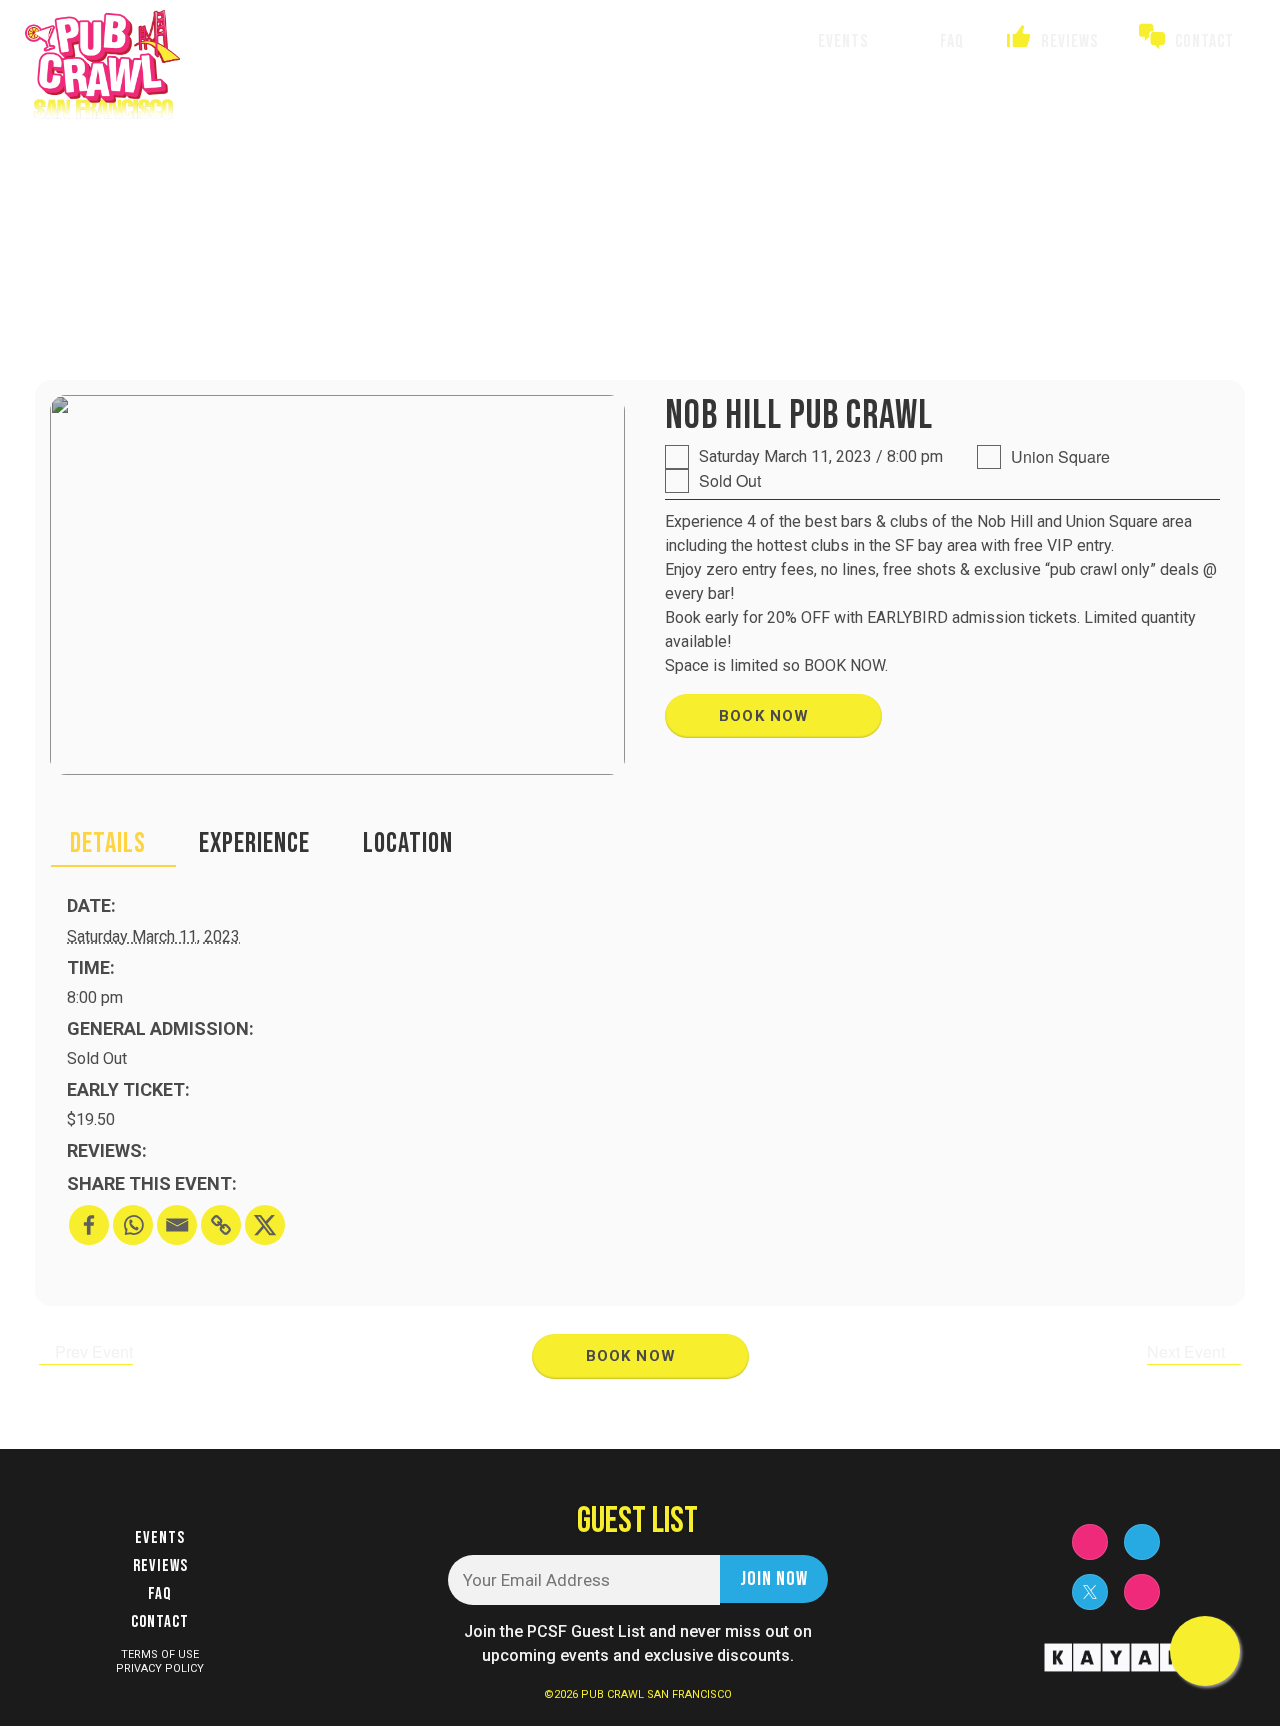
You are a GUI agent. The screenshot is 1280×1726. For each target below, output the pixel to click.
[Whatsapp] (133, 1225)
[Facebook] (89, 1225)
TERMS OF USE (160, 1654)
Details (108, 843)
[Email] (177, 1225)
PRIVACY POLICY (160, 1668)
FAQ (160, 1594)
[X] (265, 1225)
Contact (160, 1622)
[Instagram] (1090, 1542)
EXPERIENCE (254, 843)
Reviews (160, 1566)
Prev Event (92, 1351)
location (408, 843)
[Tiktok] (1142, 1592)
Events (160, 1538)
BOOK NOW (767, 716)
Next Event (1188, 1351)
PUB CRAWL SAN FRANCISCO (656, 1694)
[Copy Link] (221, 1225)
